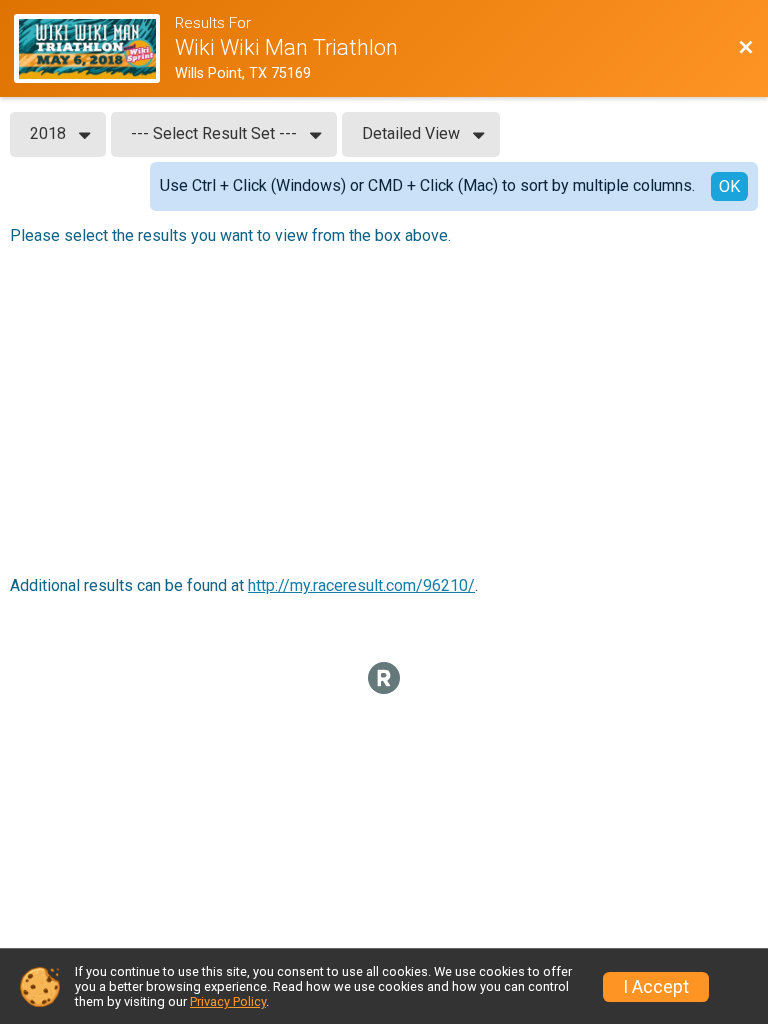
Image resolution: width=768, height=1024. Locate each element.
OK (729, 186)
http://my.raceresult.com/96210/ (361, 585)
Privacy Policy (228, 1001)
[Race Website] (94, 48)
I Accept (656, 987)
